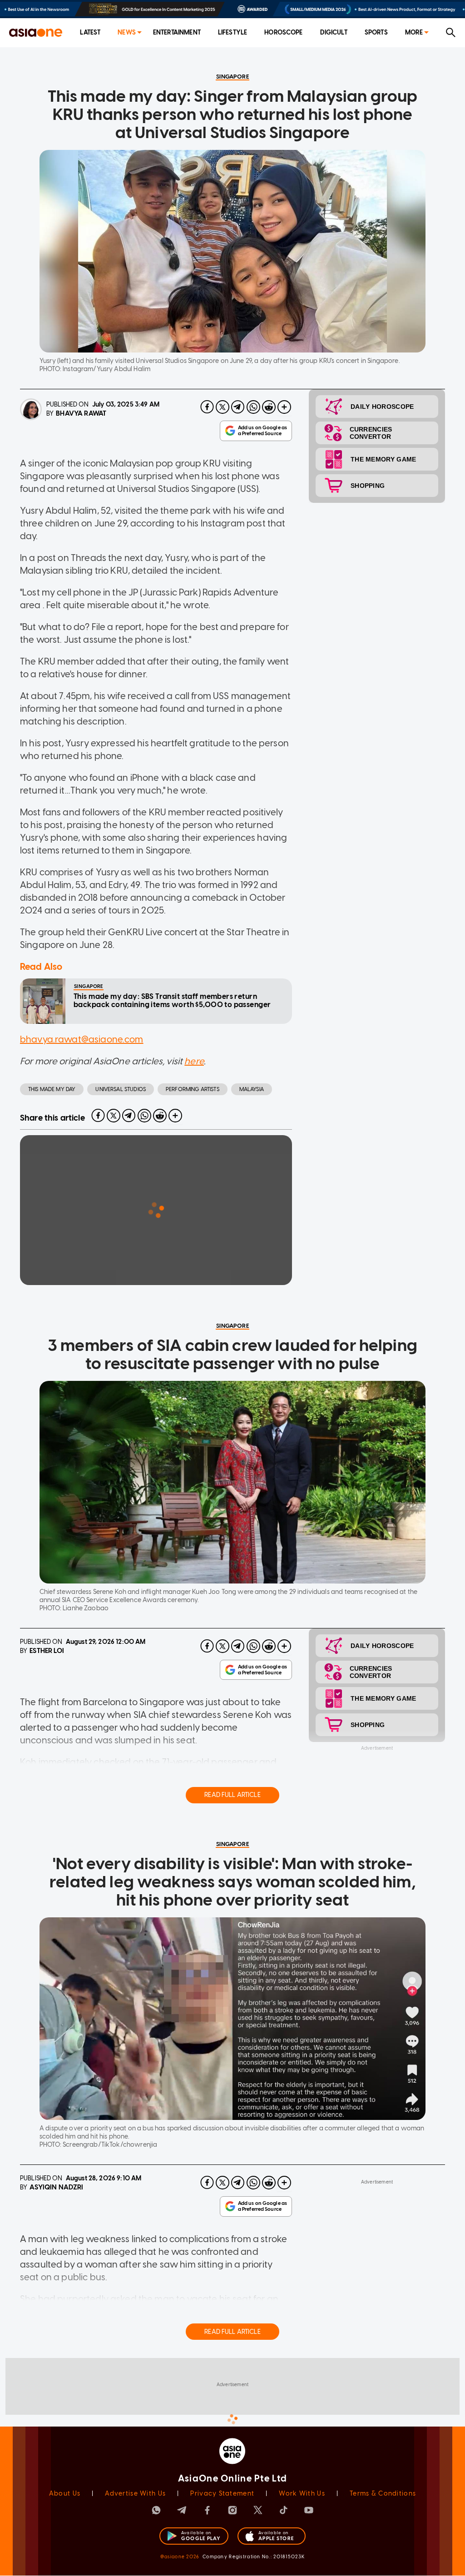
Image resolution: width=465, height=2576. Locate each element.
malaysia (252, 1089)
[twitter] (223, 407)
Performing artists (193, 1089)
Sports (376, 32)
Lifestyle (232, 32)
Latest (90, 32)
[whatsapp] (253, 407)
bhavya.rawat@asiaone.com (82, 1039)
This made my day (52, 1089)
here (194, 1061)
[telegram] (238, 407)
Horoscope (283, 32)
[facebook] (207, 407)
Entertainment (177, 32)
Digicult (334, 32)
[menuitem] (90, 33)
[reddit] (269, 407)
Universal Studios (121, 1089)
